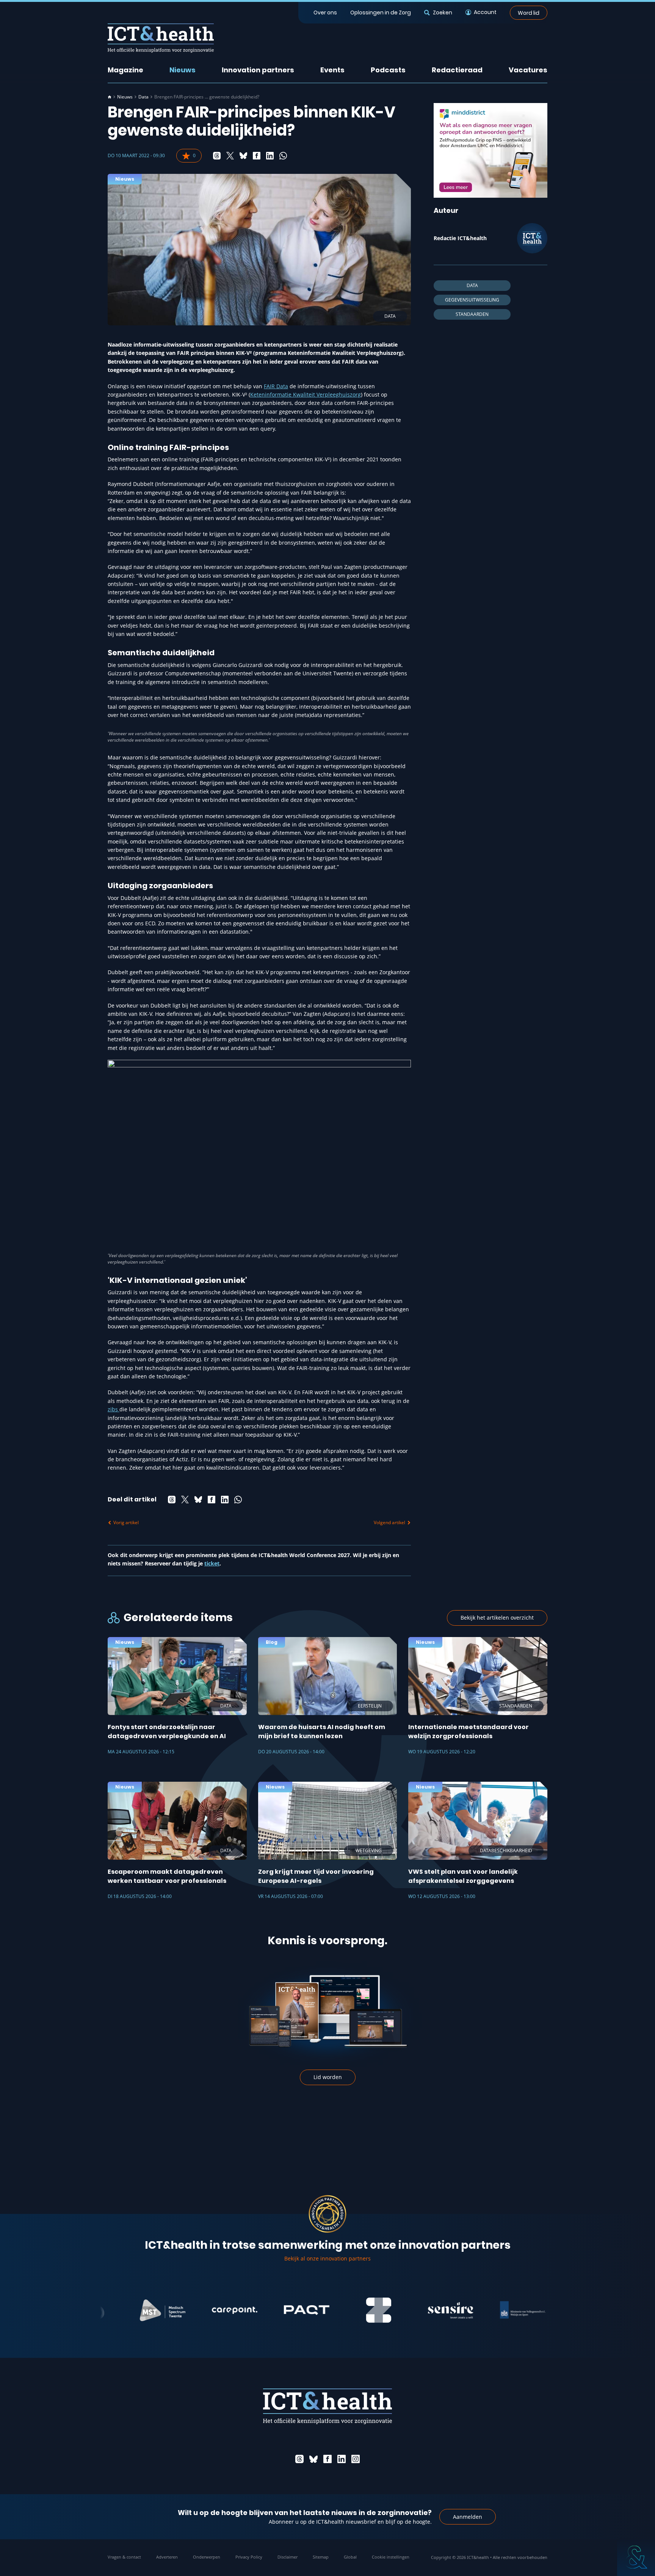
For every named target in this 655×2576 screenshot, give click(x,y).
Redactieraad (457, 70)
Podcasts (388, 70)
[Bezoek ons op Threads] (299, 2459)
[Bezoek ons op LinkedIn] (342, 2459)
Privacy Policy (249, 2557)
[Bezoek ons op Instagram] (356, 2459)
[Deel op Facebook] (257, 156)
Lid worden (328, 2077)
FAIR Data (276, 386)
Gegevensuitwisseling (472, 300)
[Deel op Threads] (217, 156)
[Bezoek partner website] (114, 2310)
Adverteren (167, 2557)
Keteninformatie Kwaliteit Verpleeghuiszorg (306, 394)
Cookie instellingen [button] (391, 2557)
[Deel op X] (230, 156)
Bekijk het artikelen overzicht (497, 1618)
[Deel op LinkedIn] (270, 156)
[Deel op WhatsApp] (283, 156)
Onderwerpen (207, 2557)
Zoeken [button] (442, 12)
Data (143, 97)
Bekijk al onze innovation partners (327, 2258)
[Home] (110, 97)
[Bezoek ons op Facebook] (327, 2459)
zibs (114, 1409)
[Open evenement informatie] (636, 2557)
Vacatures (528, 70)
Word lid (529, 12)
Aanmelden (468, 2517)
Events (332, 70)
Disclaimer (288, 2557)
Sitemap (321, 2557)
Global (350, 2557)
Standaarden (472, 314)
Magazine (125, 70)
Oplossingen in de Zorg (381, 12)
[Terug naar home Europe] (161, 38)
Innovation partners (258, 70)
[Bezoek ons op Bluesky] (313, 2459)
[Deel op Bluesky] (243, 156)
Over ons (325, 12)
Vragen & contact (124, 2557)
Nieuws (183, 70)
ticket (212, 1563)
